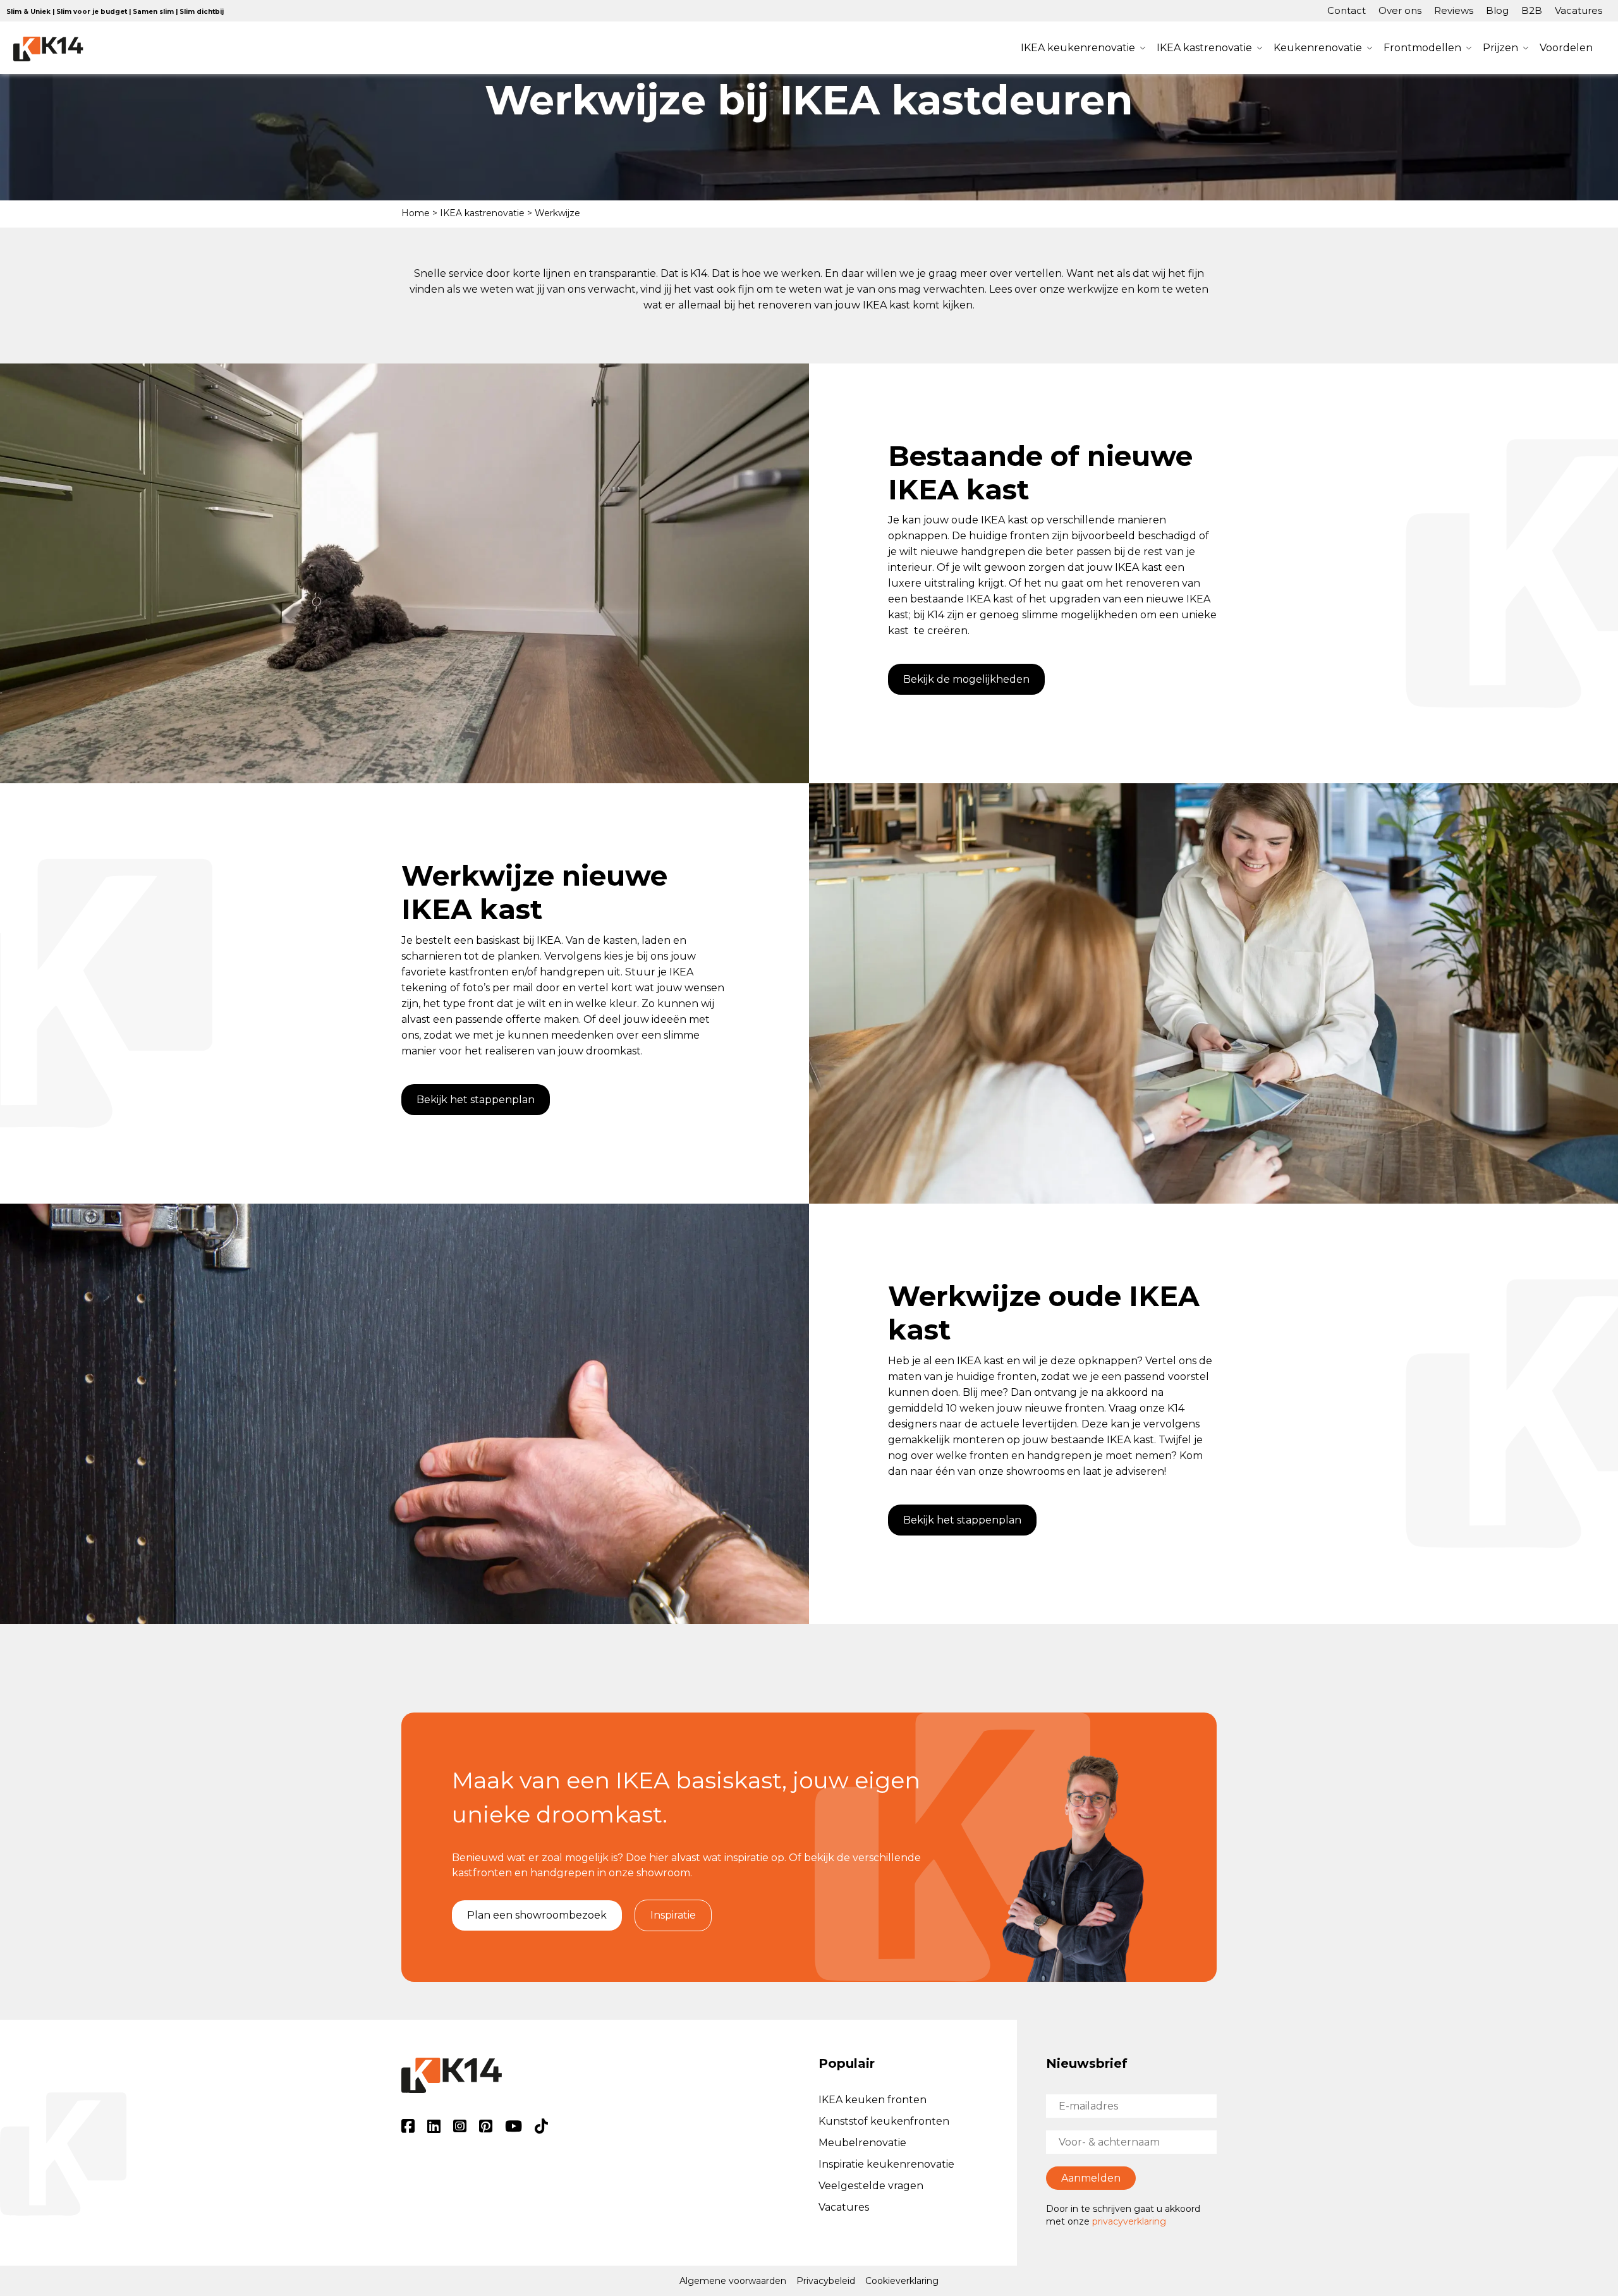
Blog (1497, 10)
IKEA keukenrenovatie (1078, 48)
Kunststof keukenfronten (884, 2121)
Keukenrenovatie (1318, 48)
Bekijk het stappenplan (476, 1100)
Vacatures (1578, 10)
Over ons (1400, 10)
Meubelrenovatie (862, 2143)
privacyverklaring (1129, 2221)
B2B (1532, 10)
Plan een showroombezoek (537, 1915)
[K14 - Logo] (48, 49)
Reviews (1454, 10)
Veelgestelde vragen (871, 2186)
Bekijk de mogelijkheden (966, 679)
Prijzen (1500, 48)
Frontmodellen (1422, 48)
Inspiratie (673, 1915)
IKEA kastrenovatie (1204, 48)
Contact (1347, 10)
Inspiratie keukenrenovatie (886, 2164)
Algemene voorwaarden (733, 2281)
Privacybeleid (826, 2281)
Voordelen (1566, 48)
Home (416, 213)
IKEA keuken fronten (873, 2100)
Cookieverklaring (902, 2281)
